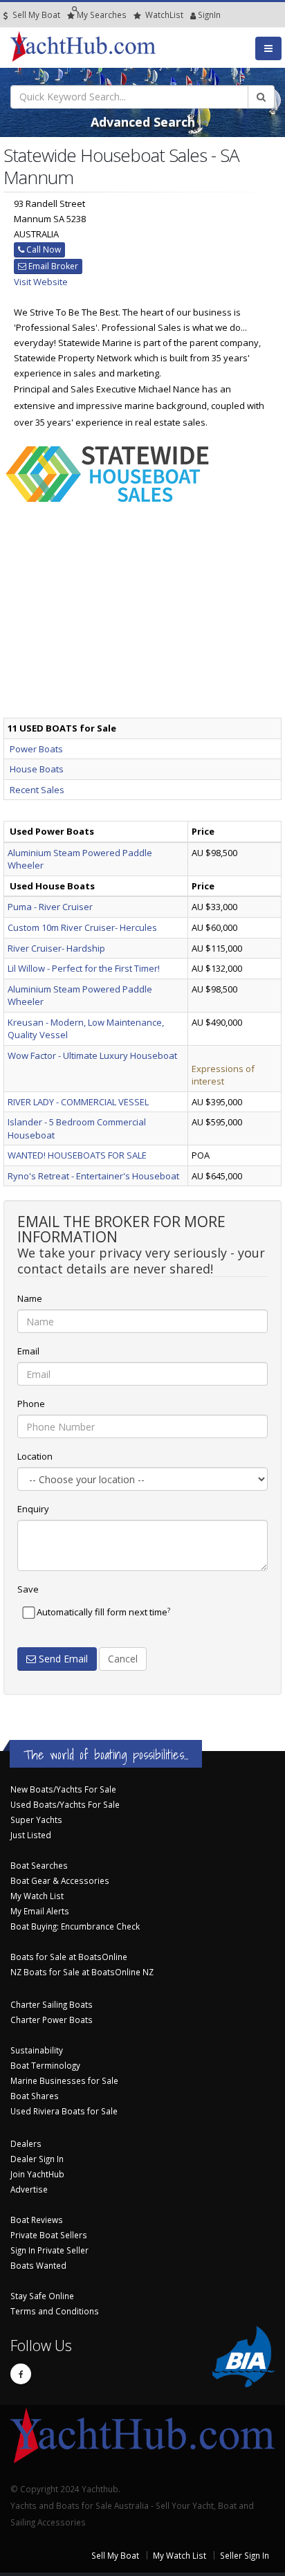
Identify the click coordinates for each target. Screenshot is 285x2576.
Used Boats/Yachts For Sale (65, 1804)
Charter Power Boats (52, 2020)
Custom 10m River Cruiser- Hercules (82, 927)
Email (28, 1351)
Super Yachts (36, 1820)
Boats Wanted (38, 2265)
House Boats (37, 769)
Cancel (123, 1659)
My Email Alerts (40, 1911)
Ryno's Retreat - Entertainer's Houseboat (93, 1176)
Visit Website (41, 282)
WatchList (164, 15)
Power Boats (36, 749)
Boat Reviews (37, 2220)
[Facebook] (21, 2374)
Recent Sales (37, 790)
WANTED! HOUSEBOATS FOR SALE (77, 1155)
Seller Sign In (245, 2555)
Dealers (26, 2143)
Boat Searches (39, 1865)
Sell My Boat (35, 15)
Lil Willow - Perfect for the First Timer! (84, 968)
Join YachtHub (37, 2174)
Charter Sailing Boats (52, 2004)
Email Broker (52, 266)
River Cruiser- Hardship (56, 948)
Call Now (43, 250)
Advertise (29, 2189)
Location (35, 1456)
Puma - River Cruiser (50, 907)
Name (30, 1298)
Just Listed (31, 1835)
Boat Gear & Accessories (60, 1880)
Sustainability (37, 2050)
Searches (102, 15)
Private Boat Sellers (49, 2235)
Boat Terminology (45, 2065)
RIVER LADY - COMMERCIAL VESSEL (78, 1102)
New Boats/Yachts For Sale (63, 1789)
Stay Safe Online (42, 2296)
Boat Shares (35, 2096)
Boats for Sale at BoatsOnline (69, 1957)
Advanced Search (143, 122)
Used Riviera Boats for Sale (64, 2111)
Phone (31, 1404)
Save (28, 1589)
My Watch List (37, 1896)
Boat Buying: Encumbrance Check (75, 1926)
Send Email (62, 1659)
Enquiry (33, 1509)
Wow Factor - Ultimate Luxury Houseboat (92, 1055)
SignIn (192, 15)
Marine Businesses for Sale (64, 2080)
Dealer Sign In (37, 2159)
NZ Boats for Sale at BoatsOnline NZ (82, 1972)
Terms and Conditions (55, 2311)
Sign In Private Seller (49, 2250)
